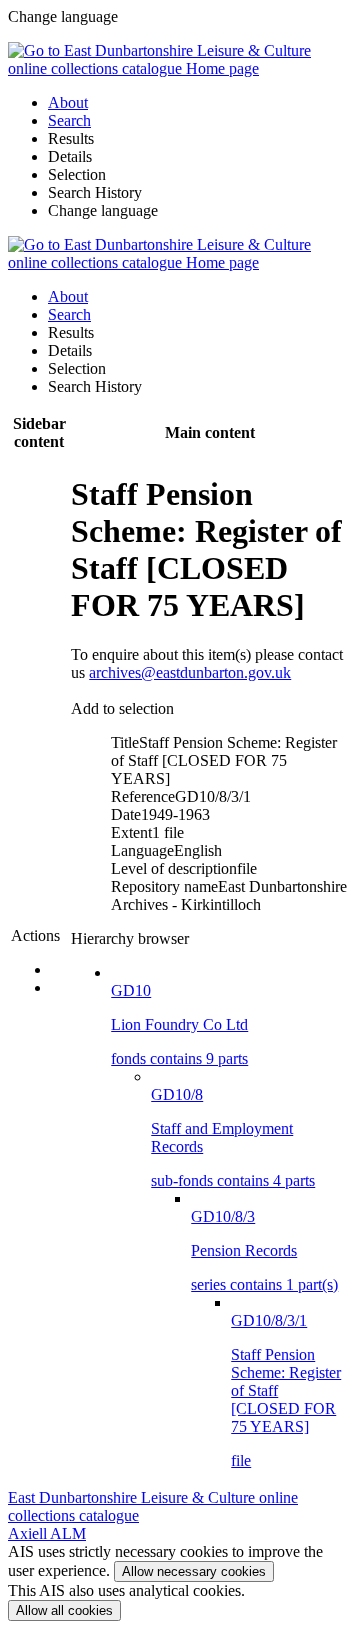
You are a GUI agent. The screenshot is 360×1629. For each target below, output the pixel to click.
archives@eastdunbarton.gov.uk (190, 672)
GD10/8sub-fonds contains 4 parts (233, 1137)
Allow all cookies (64, 1610)
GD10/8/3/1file (286, 1390)
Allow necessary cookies (194, 1571)
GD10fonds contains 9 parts (179, 1024)
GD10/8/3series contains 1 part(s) (264, 1250)
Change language (103, 210)
